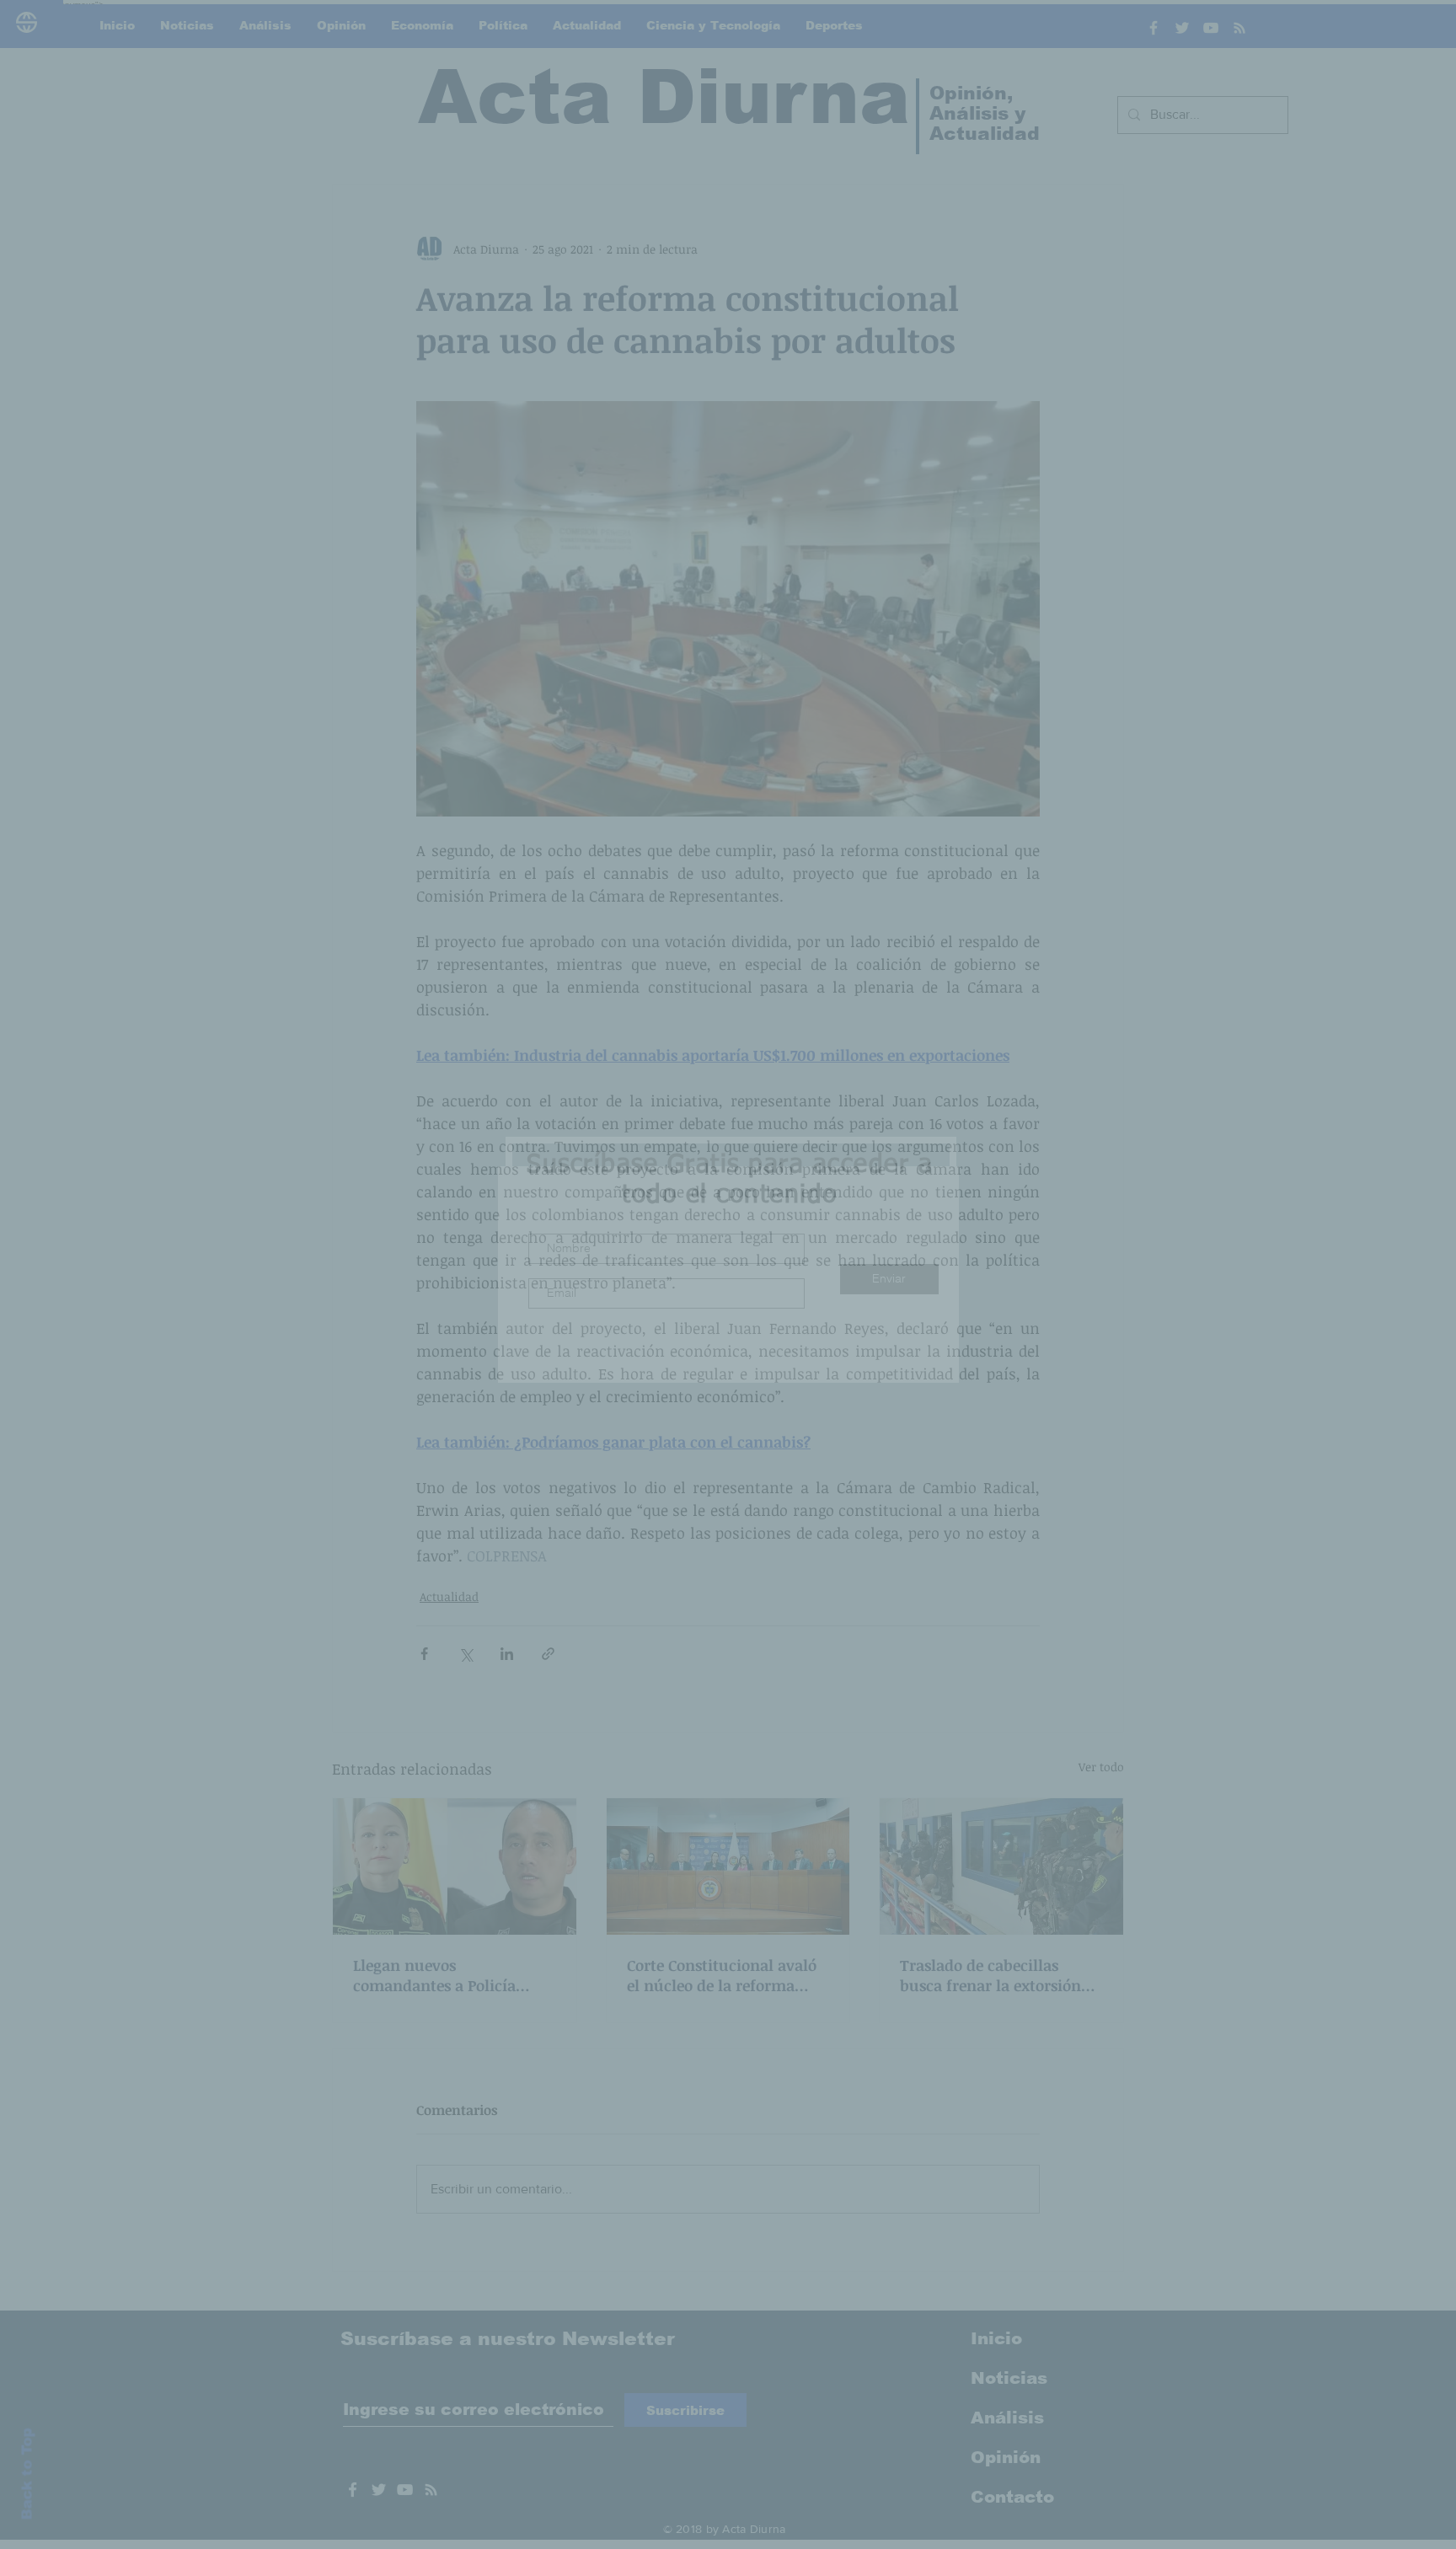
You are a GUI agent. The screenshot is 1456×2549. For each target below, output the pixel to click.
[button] (1014, 1108)
